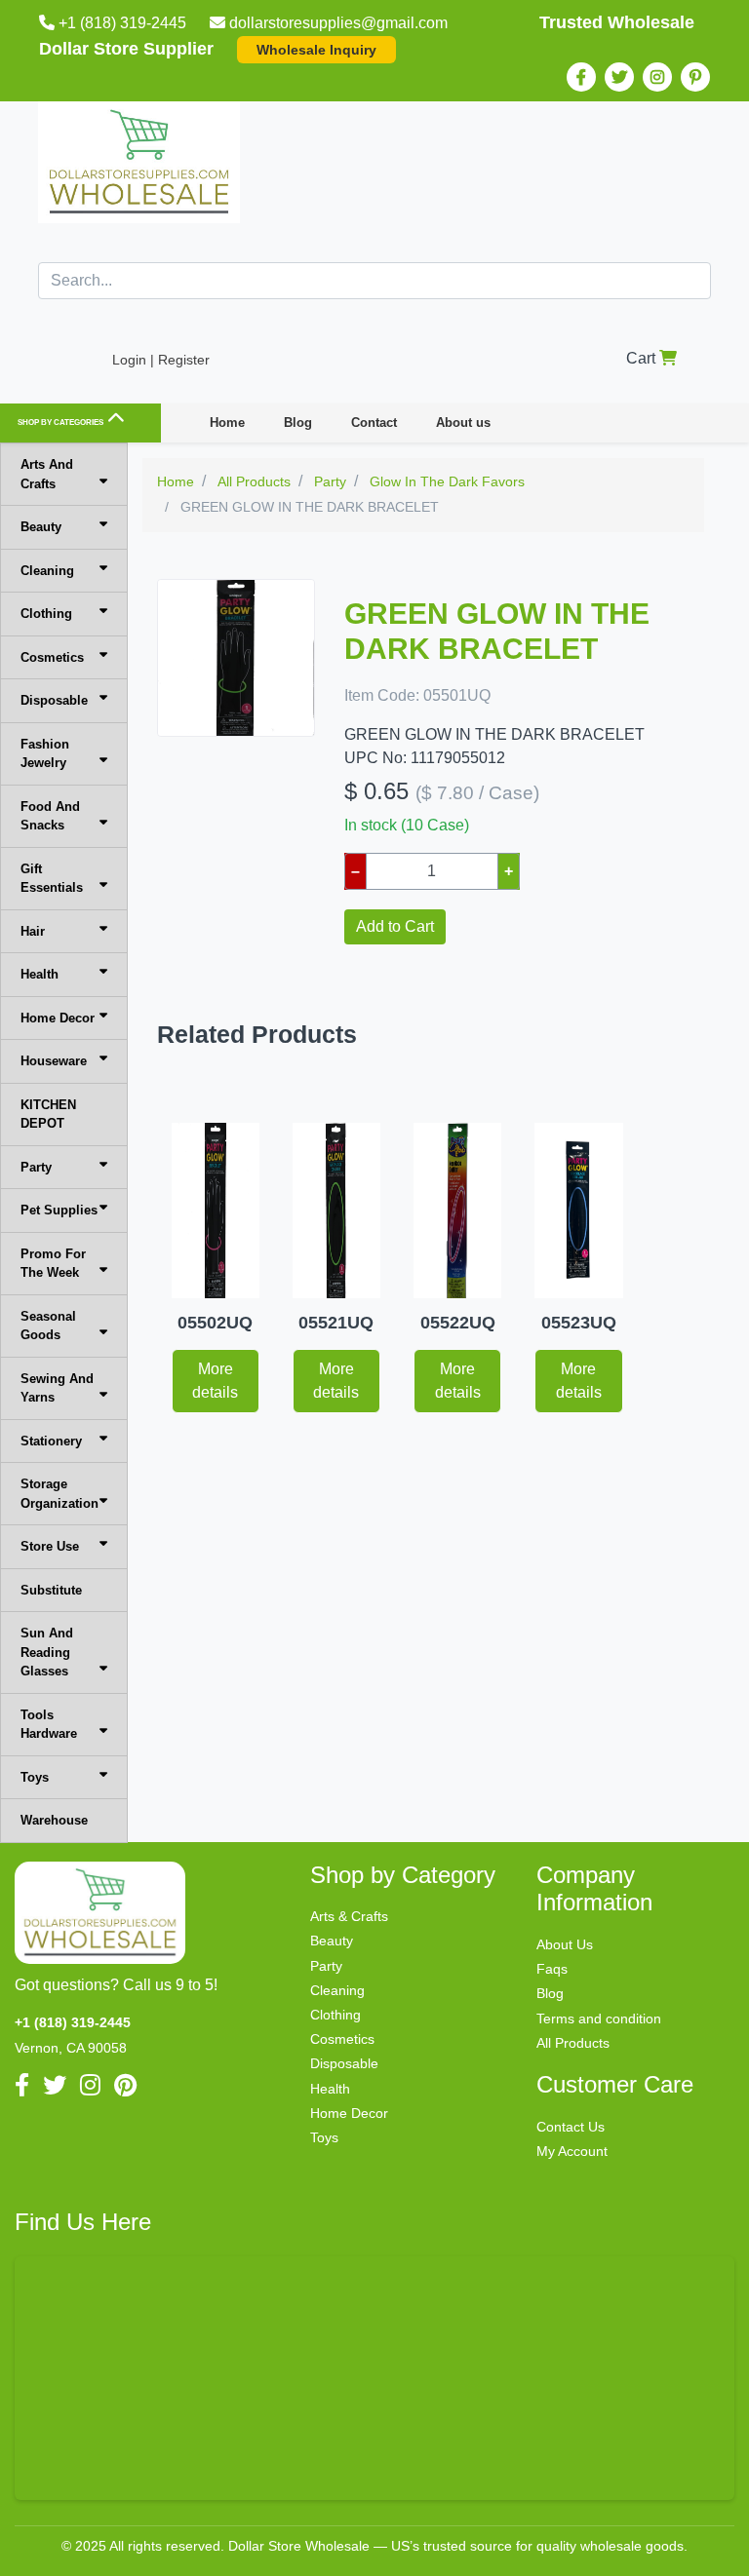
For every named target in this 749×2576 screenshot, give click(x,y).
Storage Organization (59, 1494)
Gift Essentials (52, 879)
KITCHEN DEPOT (48, 1115)
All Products (573, 2043)
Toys (35, 1777)
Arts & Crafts (349, 1916)
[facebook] (581, 77)
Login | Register (161, 360)
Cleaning (47, 571)
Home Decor (58, 1018)
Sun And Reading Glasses (47, 1652)
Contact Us (571, 2127)
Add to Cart (395, 926)
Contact (374, 423)
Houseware (54, 1061)
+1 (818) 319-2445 (122, 23)
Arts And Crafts (47, 474)
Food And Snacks (50, 816)
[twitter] (619, 77)
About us (463, 423)
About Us (565, 1944)
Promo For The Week (53, 1264)
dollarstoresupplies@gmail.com (338, 23)
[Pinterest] (695, 77)
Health (39, 974)
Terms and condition (599, 2019)
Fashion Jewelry (45, 754)
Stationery (51, 1441)
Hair (33, 931)
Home (227, 423)
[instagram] (657, 77)
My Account (572, 2151)
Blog (298, 423)
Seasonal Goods (48, 1326)
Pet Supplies (59, 1210)
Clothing (46, 614)
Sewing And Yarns (57, 1388)
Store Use (50, 1546)
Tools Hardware (49, 1725)
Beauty (41, 527)
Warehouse (54, 1820)
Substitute (51, 1590)
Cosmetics (52, 657)
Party (36, 1167)
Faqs (552, 1969)
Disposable (54, 700)
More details (215, 1381)
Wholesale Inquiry (316, 50)
